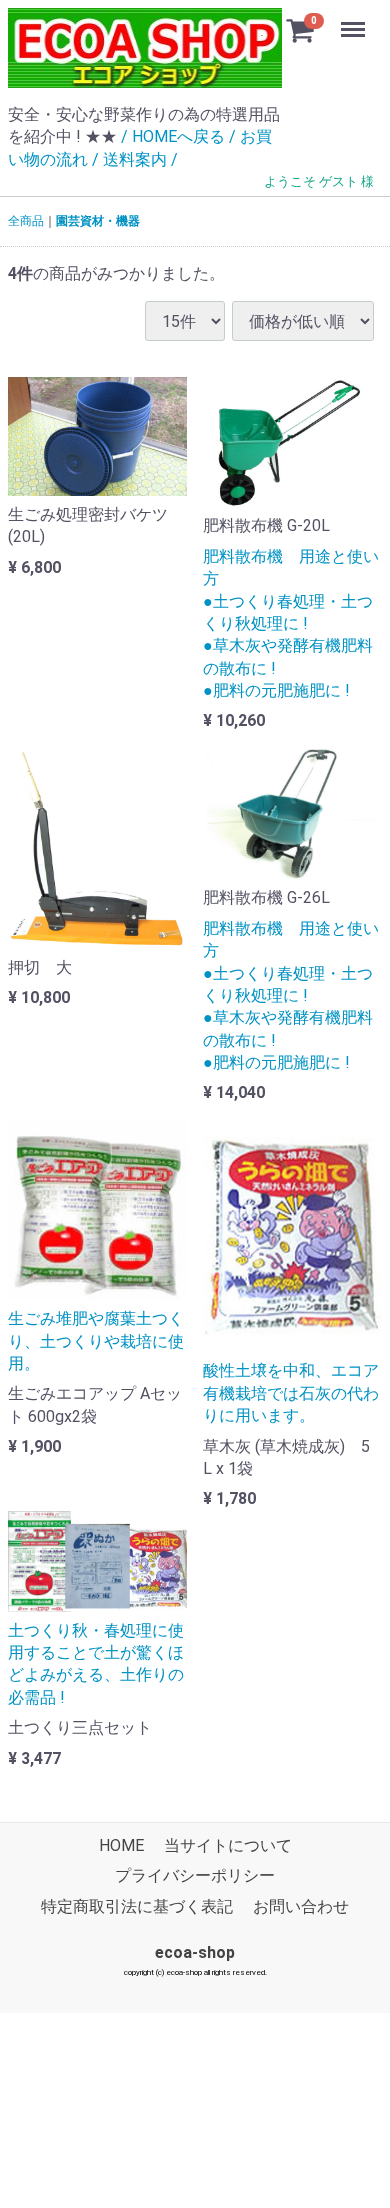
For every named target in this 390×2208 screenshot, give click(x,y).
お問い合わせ (301, 1905)
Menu (355, 18)
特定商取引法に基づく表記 (137, 1905)
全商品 (26, 221)
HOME (121, 1845)
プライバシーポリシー (195, 1875)
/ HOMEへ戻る (173, 136)
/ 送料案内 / (135, 159)
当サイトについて (228, 1845)
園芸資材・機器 (98, 221)
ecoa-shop (195, 1952)
